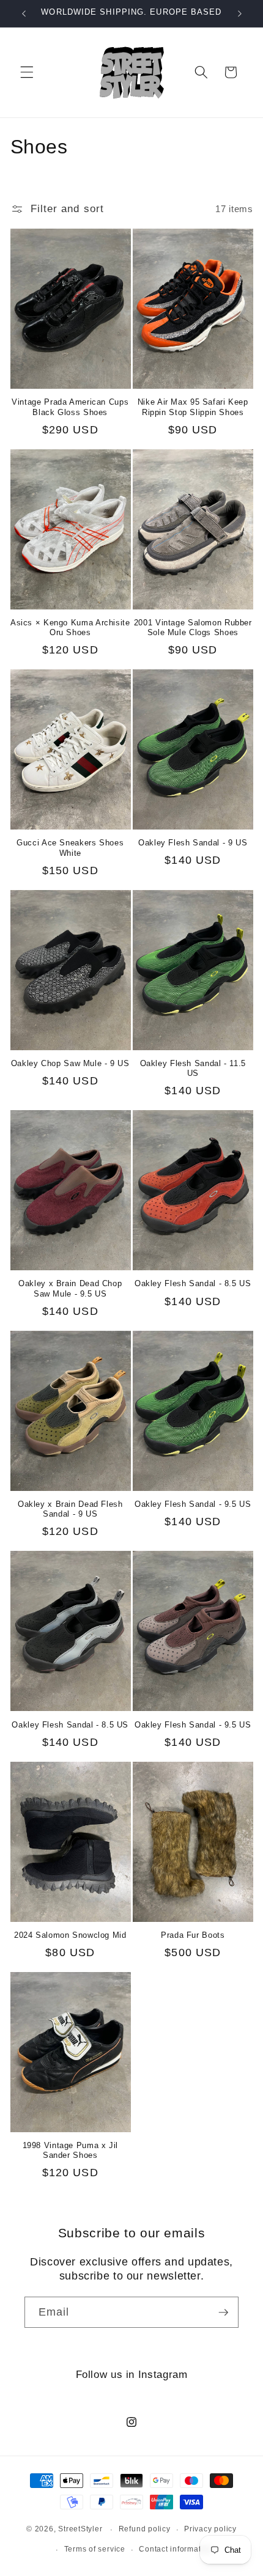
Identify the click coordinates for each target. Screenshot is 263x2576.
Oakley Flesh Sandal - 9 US (193, 843)
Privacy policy (210, 2529)
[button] (27, 72)
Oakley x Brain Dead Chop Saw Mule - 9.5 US (70, 1289)
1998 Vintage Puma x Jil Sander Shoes (71, 2151)
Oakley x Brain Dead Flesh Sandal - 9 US (70, 1509)
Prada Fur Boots (193, 1935)
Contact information (176, 2549)
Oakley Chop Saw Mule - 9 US (70, 1064)
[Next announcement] (240, 13)
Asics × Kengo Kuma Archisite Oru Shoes (70, 628)
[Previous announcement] (24, 13)
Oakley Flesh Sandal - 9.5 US (193, 1504)
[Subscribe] (223, 2313)
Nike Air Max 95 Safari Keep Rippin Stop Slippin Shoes (193, 407)
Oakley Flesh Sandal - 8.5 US (193, 1284)
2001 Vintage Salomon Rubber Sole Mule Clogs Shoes (193, 628)
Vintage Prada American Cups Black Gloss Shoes (70, 407)
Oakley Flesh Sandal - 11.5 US (193, 1069)
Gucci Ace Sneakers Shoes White (70, 848)
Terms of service (95, 2549)
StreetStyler (80, 2530)
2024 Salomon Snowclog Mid (70, 1935)
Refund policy (145, 2529)
